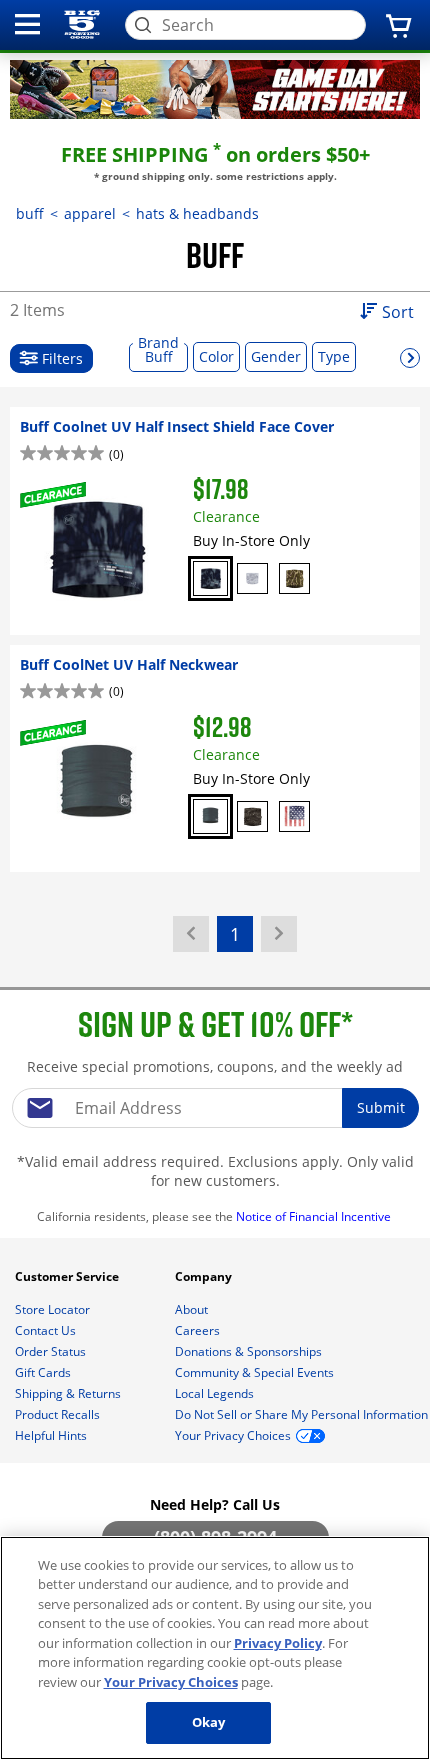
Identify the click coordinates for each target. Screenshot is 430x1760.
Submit (381, 1107)
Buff (30, 213)
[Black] (210, 816)
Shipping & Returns (69, 1393)
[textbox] (214, 1108)
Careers (199, 1330)
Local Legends (216, 1393)
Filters (60, 358)
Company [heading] (205, 1276)
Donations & (248, 1351)
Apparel (90, 213)
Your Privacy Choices (171, 1682)
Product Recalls (59, 1414)
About (193, 1309)
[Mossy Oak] (294, 578)
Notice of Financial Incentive (315, 1216)
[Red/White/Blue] (294, 816)
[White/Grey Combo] (252, 578)
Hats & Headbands (197, 213)
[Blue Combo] (210, 578)
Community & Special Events (256, 1372)
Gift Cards (44, 1372)
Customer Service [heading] (68, 1276)
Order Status (52, 1351)
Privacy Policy (278, 1643)
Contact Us (47, 1330)
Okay (209, 1722)
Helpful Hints (52, 1435)
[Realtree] (252, 816)
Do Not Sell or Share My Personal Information (301, 1414)
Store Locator (54, 1309)
